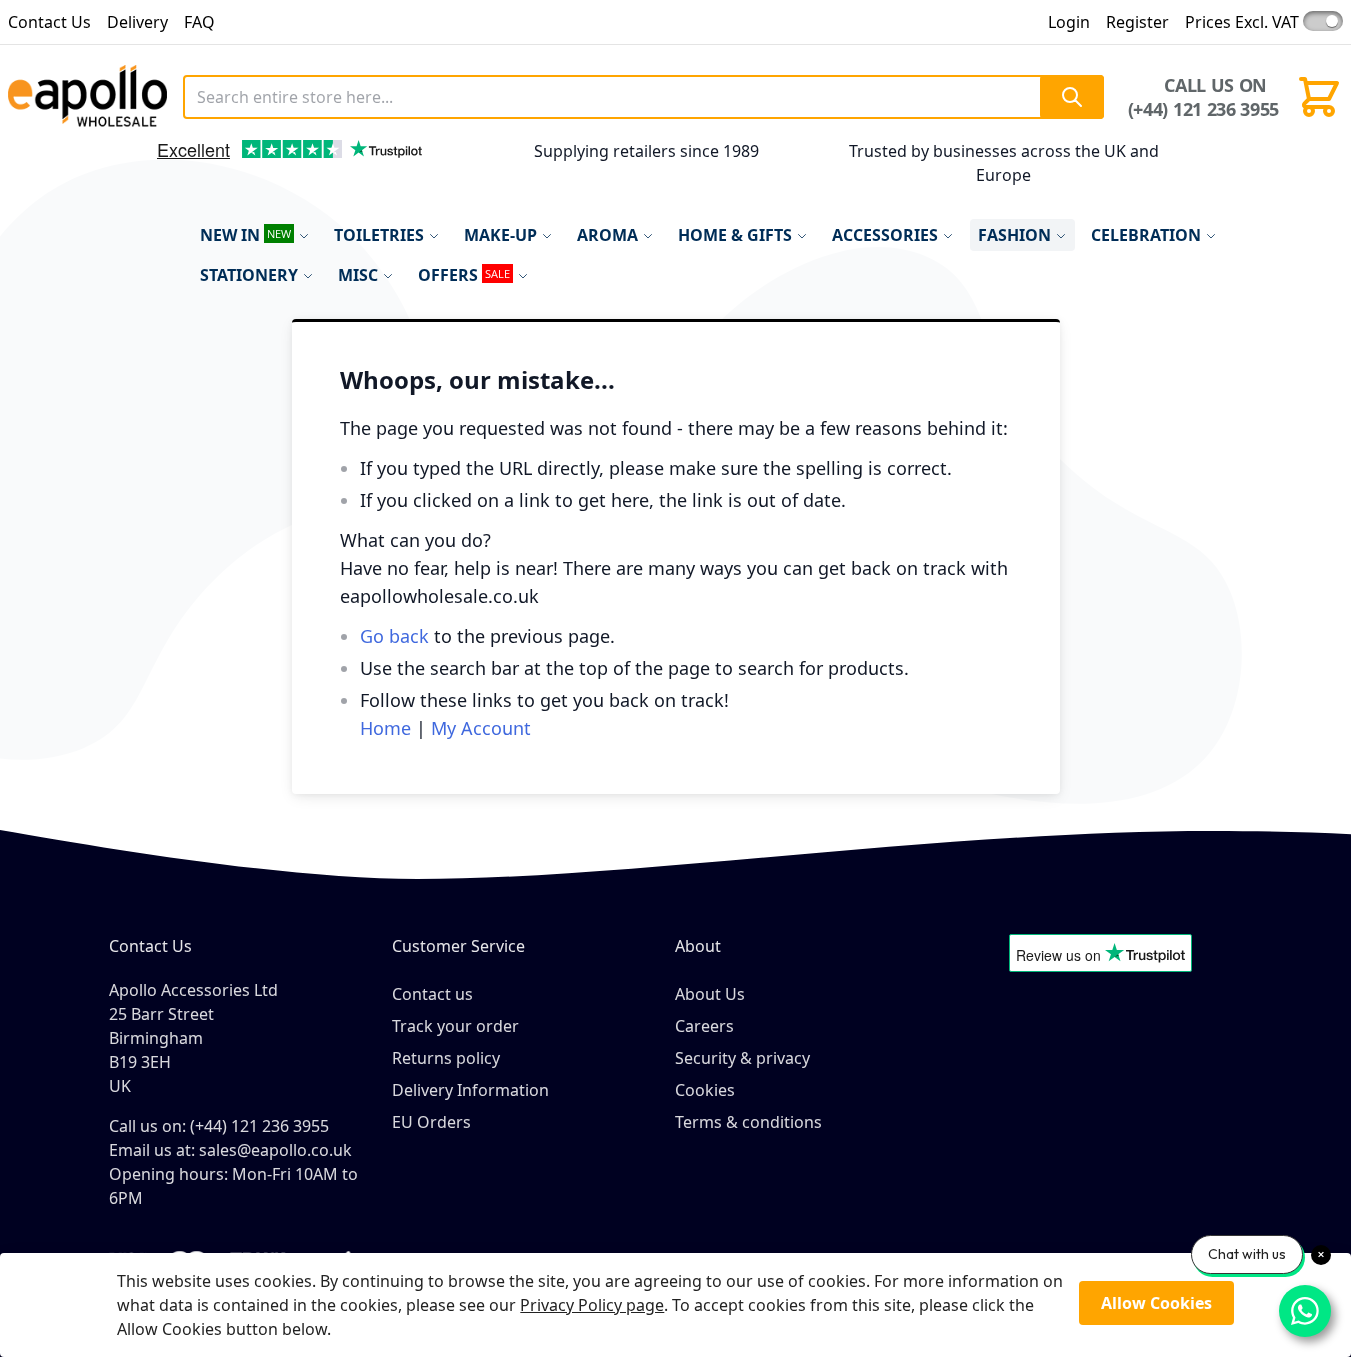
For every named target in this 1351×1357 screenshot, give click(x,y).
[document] (675, 1305)
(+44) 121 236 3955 (1203, 109)
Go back (394, 636)
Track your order (455, 1026)
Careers (704, 1026)
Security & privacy (742, 1058)
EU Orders (431, 1122)
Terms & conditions (748, 1122)
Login (1069, 22)
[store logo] (87, 97)
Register (1137, 22)
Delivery (137, 22)
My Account (481, 728)
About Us (710, 994)
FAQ (199, 22)
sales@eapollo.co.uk (275, 1150)
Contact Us (49, 22)
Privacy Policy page (592, 1305)
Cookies (705, 1090)
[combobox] (643, 97)
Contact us (432, 994)
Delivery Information (470, 1090)
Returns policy (446, 1058)
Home (385, 728)
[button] (134, 169)
